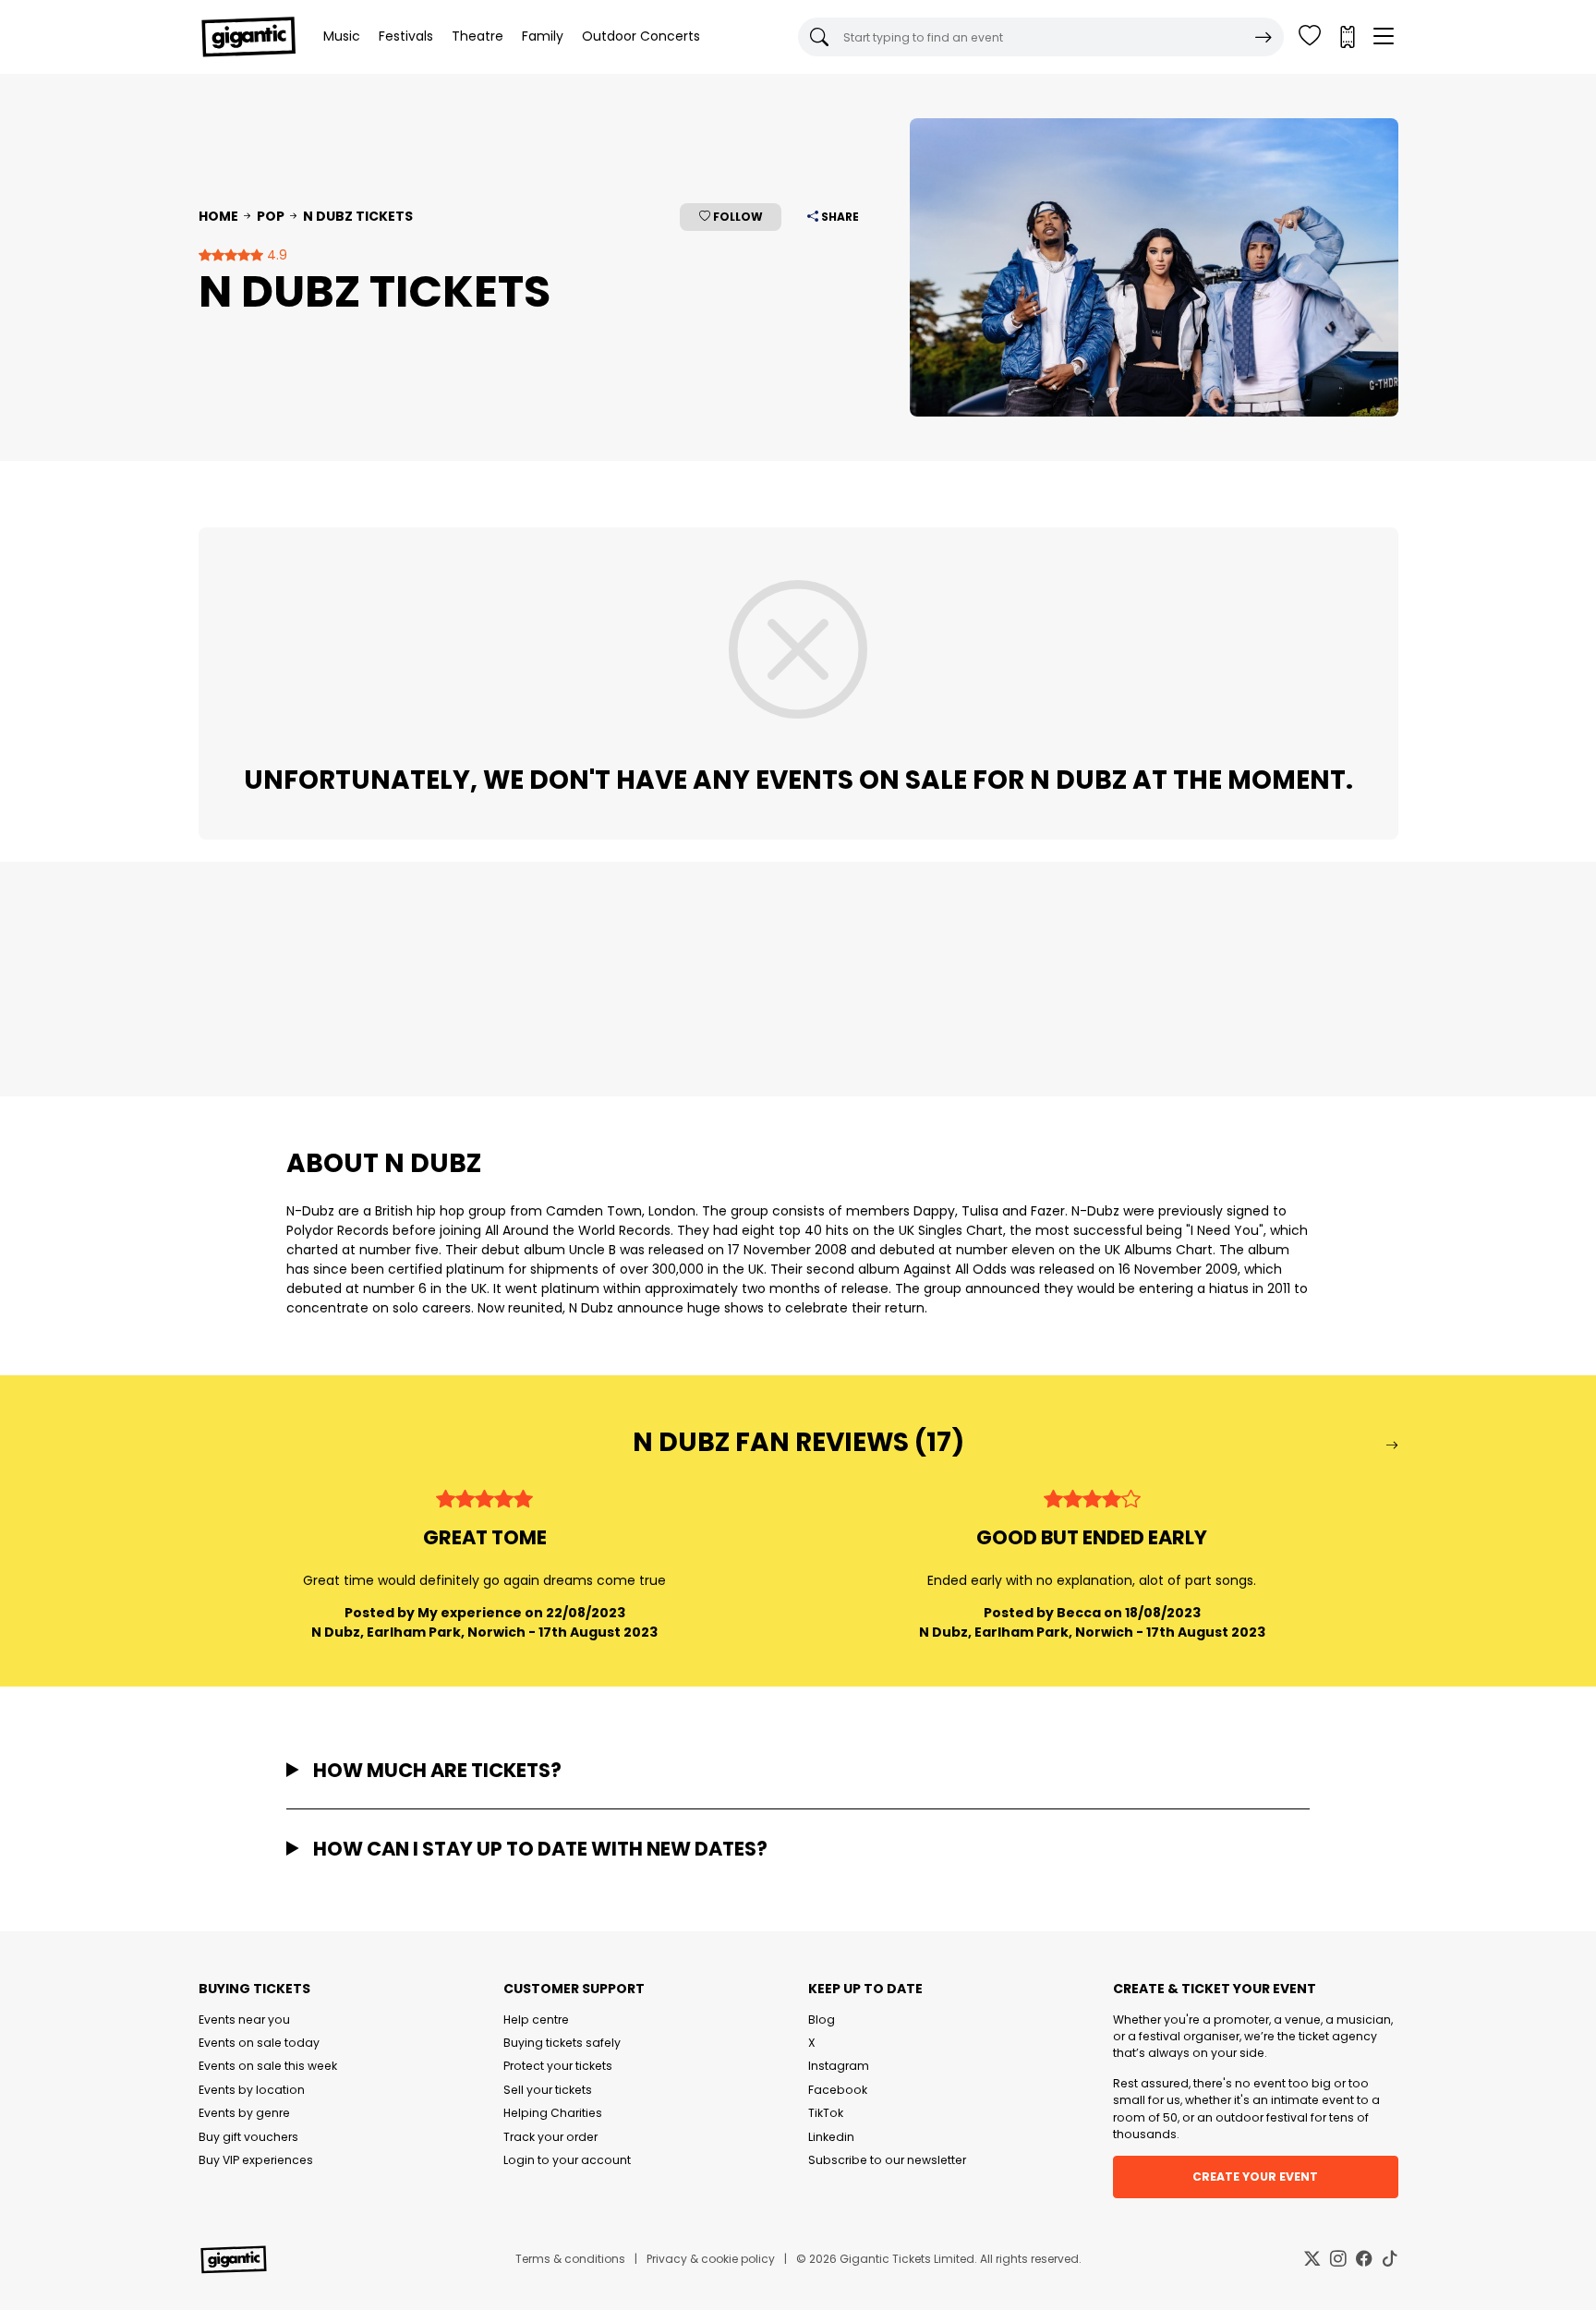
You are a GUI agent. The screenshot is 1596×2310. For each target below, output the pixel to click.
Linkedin (831, 2137)
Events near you (244, 2020)
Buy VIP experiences (256, 2160)
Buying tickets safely (562, 2043)
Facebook (838, 2090)
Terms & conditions (570, 2259)
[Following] (1310, 37)
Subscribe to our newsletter (887, 2160)
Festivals (406, 36)
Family (543, 36)
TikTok (826, 2113)
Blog (822, 2020)
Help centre (536, 2020)
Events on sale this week (268, 2066)
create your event (1255, 2177)
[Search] (1263, 37)
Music (342, 36)
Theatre (478, 36)
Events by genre (244, 2113)
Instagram (839, 2066)
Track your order (550, 2137)
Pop (271, 216)
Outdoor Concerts (641, 36)
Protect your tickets (558, 2066)
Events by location (252, 2090)
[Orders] (1347, 37)
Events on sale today (259, 2043)
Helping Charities (553, 2113)
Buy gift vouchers (248, 2137)
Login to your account (567, 2160)
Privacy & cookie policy (711, 2259)
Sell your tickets (548, 2090)
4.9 (275, 255)
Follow (737, 217)
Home (218, 216)
